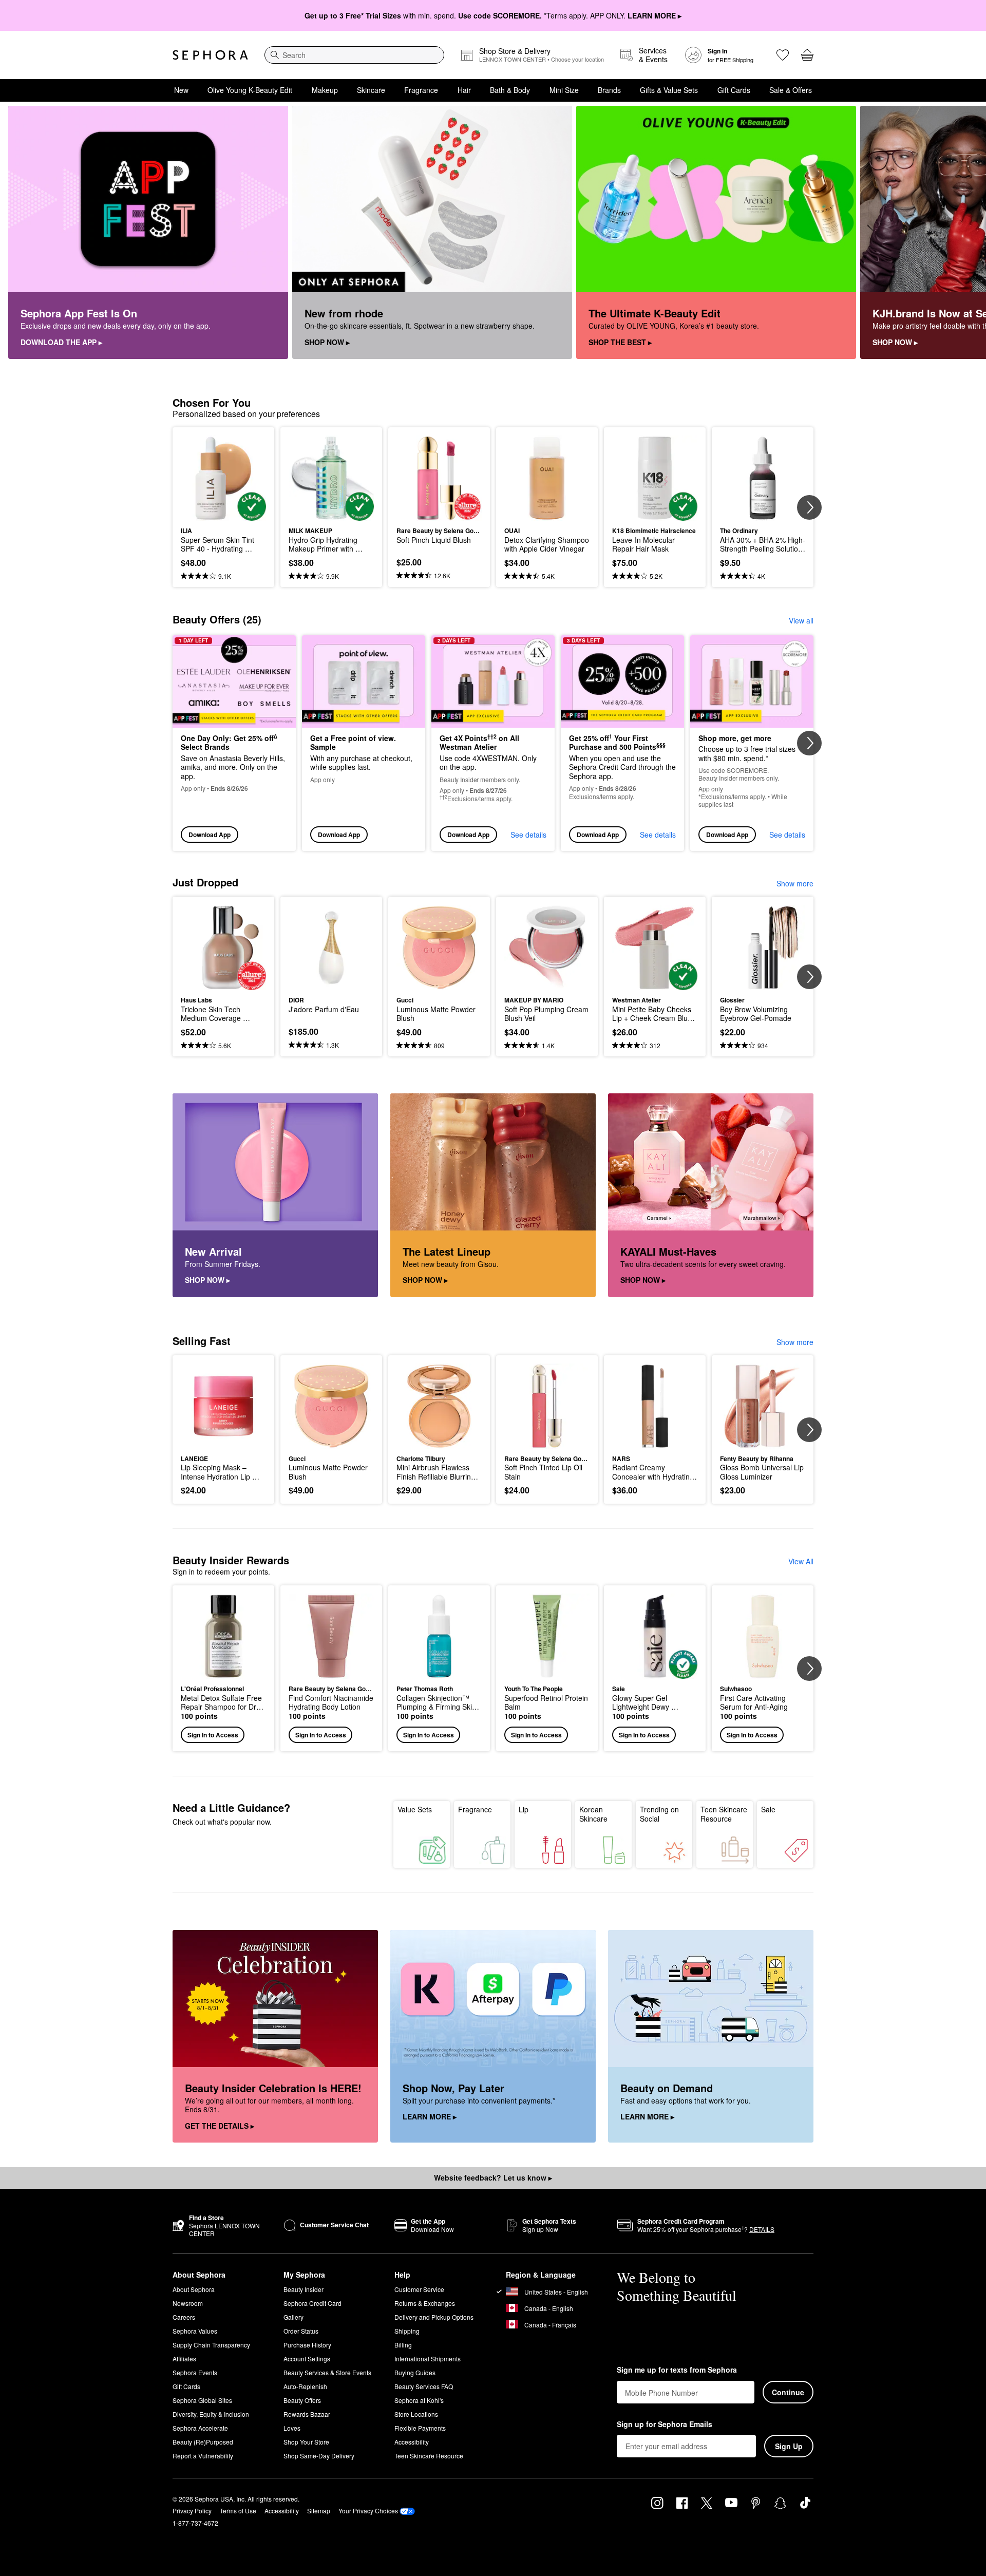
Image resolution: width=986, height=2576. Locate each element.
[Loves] (783, 55)
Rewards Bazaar (307, 2414)
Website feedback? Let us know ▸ (493, 2177)
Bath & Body (510, 90)
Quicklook (224, 514)
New (181, 90)
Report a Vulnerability (203, 2456)
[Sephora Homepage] (210, 55)
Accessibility (412, 2442)
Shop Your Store (306, 2442)
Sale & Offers (791, 90)
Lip (524, 1809)
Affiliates (184, 2359)
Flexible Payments (420, 2428)
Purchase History (307, 2345)
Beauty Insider (304, 2289)
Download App (210, 835)
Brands (609, 90)
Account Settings (307, 2359)
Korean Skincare (593, 1814)
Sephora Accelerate (200, 2428)
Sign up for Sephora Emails (665, 2425)
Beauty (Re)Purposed (203, 2442)
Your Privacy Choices (368, 2511)
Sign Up (789, 2446)
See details (528, 835)
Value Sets (415, 1809)
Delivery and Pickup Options (434, 2317)
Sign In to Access (213, 1735)
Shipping (407, 2331)
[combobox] (354, 55)
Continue (788, 2392)
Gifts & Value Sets (669, 90)
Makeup (325, 90)
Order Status (301, 2331)
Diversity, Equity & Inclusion (211, 2414)
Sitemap (319, 2511)
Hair (464, 90)
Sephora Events (195, 2372)
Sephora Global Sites (202, 2400)
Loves (292, 2428)
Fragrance (421, 90)
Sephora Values (195, 2331)
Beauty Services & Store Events (327, 2372)
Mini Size (564, 90)
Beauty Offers (302, 2400)
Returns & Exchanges (425, 2303)
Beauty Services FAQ (424, 2386)
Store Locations (416, 2414)
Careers (184, 2317)
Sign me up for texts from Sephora (677, 2370)
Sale (768, 1809)
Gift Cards (734, 90)
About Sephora (194, 2289)
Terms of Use (238, 2511)
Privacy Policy (192, 2511)
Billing (403, 2345)
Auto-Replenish (305, 2386)
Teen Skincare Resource (724, 1814)
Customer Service (419, 2289)
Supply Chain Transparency (211, 2345)
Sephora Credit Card (312, 2303)
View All (801, 1561)
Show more (795, 883)
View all (801, 620)
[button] (223, 1668)
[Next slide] (965, 233)
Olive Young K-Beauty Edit (250, 90)
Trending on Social (659, 1814)
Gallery (293, 2317)
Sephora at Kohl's (419, 2400)
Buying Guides (415, 2372)
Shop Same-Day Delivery (319, 2456)
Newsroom (188, 2303)
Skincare (371, 90)
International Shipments (428, 2359)
